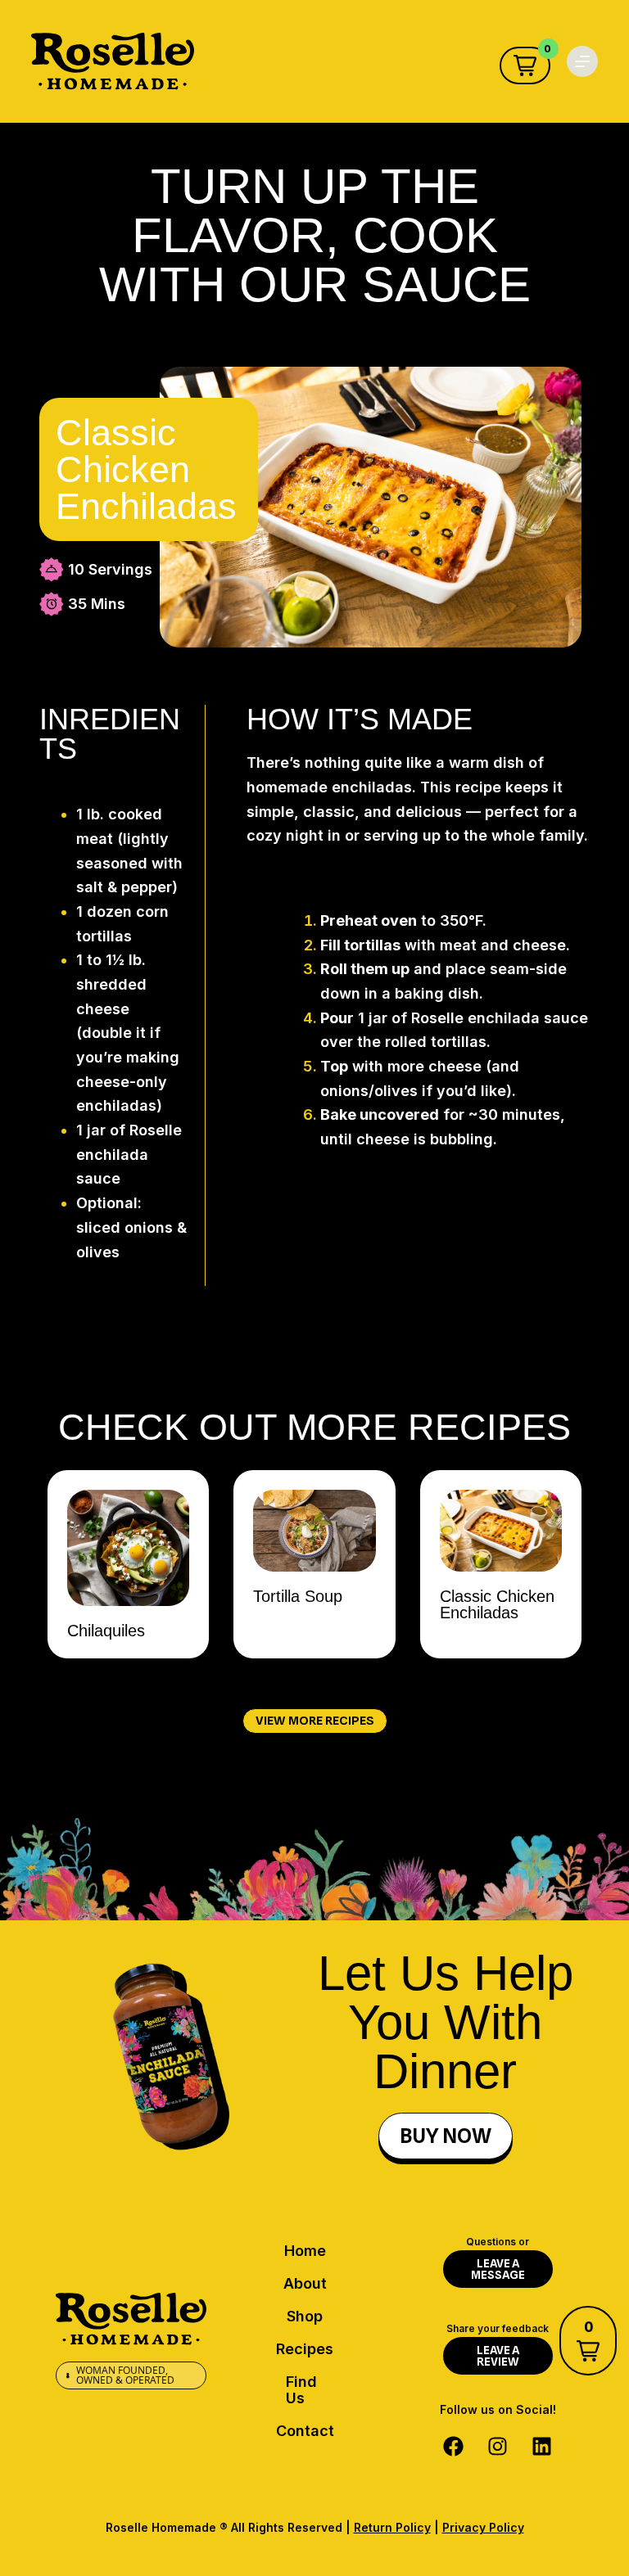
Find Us (301, 2390)
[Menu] (582, 61)
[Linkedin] (542, 2446)
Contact (305, 2431)
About (305, 2283)
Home (305, 2251)
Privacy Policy (483, 2527)
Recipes (305, 2349)
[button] (525, 65)
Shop (305, 2316)
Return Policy (392, 2527)
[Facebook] (453, 2446)
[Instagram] (498, 2446)
